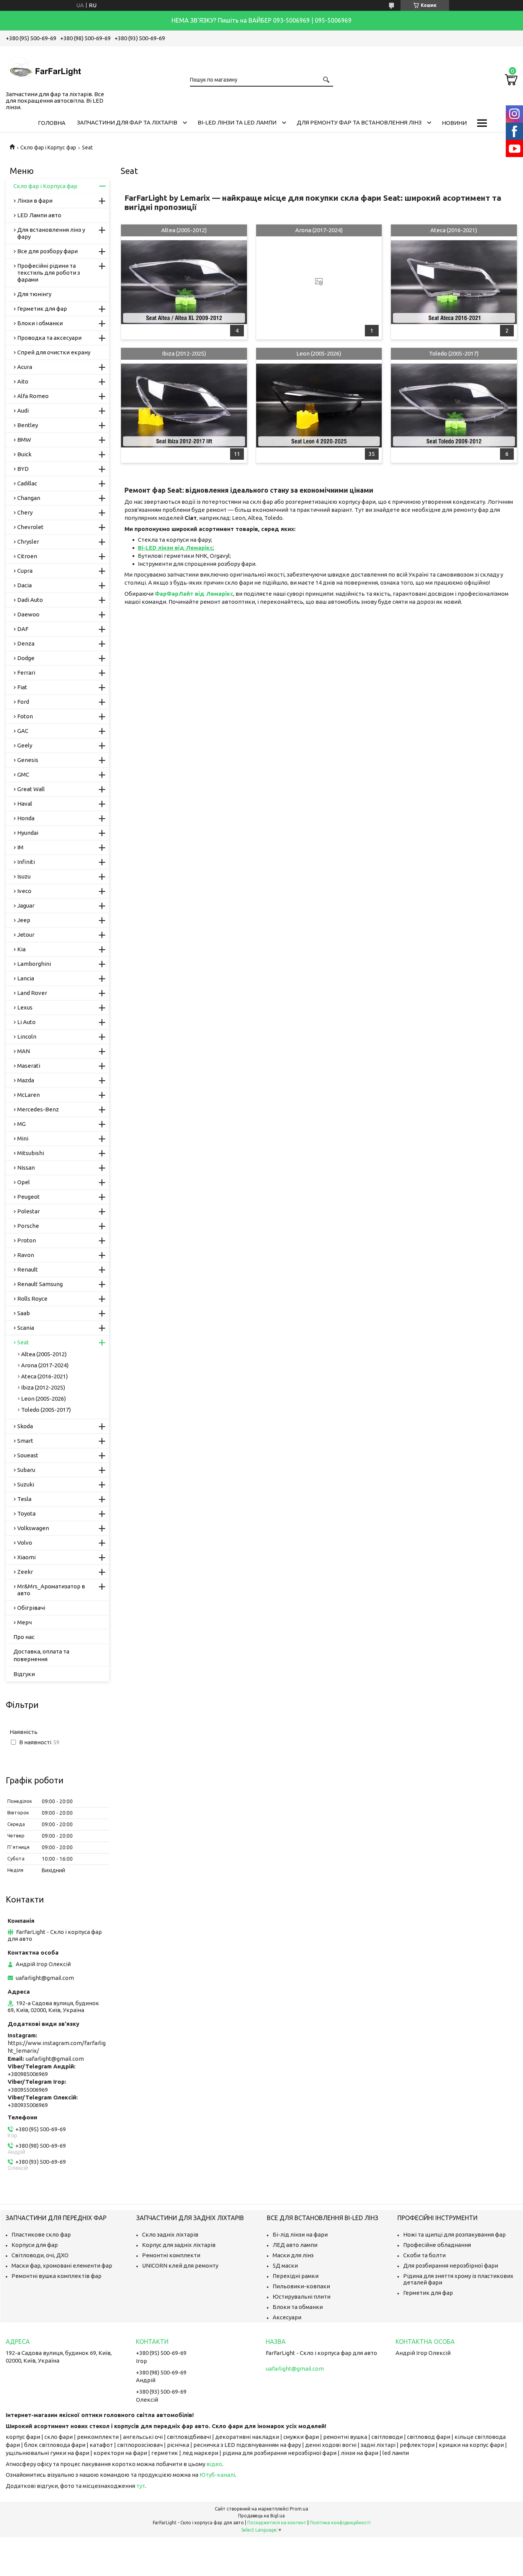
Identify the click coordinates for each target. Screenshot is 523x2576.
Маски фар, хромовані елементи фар (62, 2265)
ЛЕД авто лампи (295, 2245)
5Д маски (285, 2265)
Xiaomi (26, 1557)
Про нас (24, 1637)
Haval (25, 804)
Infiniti (26, 862)
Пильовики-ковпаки (301, 2286)
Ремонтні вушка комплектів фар (56, 2276)
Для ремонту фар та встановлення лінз (359, 122)
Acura (25, 367)
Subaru (26, 1470)
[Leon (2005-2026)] (319, 405)
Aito (23, 381)
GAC (23, 731)
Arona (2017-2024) (319, 230)
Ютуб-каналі (217, 2475)
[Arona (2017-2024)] (319, 282)
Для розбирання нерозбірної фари (451, 2265)
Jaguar (26, 905)
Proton (27, 1240)
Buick (24, 454)
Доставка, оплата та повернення (41, 1655)
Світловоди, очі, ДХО (40, 2255)
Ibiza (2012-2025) (184, 353)
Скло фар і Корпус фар (48, 147)
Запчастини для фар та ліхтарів (127, 122)
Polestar (29, 1211)
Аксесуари (287, 2317)
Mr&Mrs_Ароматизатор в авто (51, 1590)
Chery (25, 512)
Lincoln (27, 1036)
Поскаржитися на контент (277, 2523)
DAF (23, 629)
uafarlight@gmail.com (45, 1978)
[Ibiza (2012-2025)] (184, 405)
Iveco (24, 891)
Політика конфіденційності (340, 2523)
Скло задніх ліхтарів (170, 2234)
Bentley (28, 425)
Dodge (26, 658)
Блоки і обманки (40, 323)
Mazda (26, 1080)
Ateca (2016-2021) (454, 230)
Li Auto (26, 1022)
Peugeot (29, 1197)
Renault (28, 1269)
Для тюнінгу (34, 294)
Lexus (25, 1007)
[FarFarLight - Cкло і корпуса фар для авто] (44, 67)
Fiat (22, 687)
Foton (25, 716)
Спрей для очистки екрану (54, 352)
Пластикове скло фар (41, 2234)
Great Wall (31, 789)
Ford (23, 702)
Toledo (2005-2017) (454, 353)
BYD (23, 469)
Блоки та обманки (298, 2307)
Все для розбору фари (47, 251)
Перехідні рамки (296, 2276)
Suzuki (26, 1484)
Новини (454, 123)
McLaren (29, 1095)
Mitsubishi (31, 1153)
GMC (23, 774)
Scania (26, 1328)
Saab (24, 1313)
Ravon (26, 1255)
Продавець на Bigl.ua (261, 2516)
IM (20, 847)
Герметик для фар (42, 309)
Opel (24, 1182)
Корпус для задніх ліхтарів (179, 2245)
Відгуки (24, 1674)
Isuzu (24, 876)
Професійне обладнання (437, 2245)
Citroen (27, 556)
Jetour (26, 935)
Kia (21, 949)
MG (21, 1124)
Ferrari (26, 673)
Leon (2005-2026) (319, 353)
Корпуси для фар (35, 2245)
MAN (24, 1051)
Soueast (28, 1455)
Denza (26, 643)
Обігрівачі (31, 1608)
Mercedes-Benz (38, 1109)
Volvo (25, 1543)
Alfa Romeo (33, 396)
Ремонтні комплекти (171, 2255)
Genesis (28, 760)
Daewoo (28, 614)
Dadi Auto (30, 600)
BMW (24, 440)
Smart (25, 1441)
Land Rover (32, 993)
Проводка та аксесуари (49, 338)
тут (141, 2486)
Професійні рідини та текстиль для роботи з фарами (49, 273)
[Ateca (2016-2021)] (454, 282)
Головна (52, 123)
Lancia (26, 978)
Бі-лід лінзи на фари (300, 2234)
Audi (23, 410)
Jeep (24, 920)
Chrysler (28, 542)
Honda (26, 818)
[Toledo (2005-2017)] (454, 405)
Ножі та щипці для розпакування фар (454, 2234)
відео (214, 2464)
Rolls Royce (32, 1299)
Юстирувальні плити (302, 2297)
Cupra (25, 571)
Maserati (29, 1066)
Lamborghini (34, 964)
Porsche (28, 1226)
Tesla (24, 1499)
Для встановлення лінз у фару (51, 233)
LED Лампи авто (39, 215)
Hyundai (28, 833)
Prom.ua (299, 2509)
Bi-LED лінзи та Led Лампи (237, 122)
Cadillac (27, 483)
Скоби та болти (424, 2255)
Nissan (26, 1168)
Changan (29, 498)
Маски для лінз (293, 2255)
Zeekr (25, 1572)
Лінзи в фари (35, 201)
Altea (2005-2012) (184, 230)
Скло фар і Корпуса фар (45, 186)
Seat (23, 1342)
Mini (23, 1138)
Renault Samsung (40, 1284)
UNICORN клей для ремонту (180, 2265)
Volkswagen (33, 1528)
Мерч (25, 1622)
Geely (25, 745)
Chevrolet (30, 527)
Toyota (26, 1513)
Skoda (25, 1426)
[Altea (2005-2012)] (184, 282)
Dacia (25, 585)
